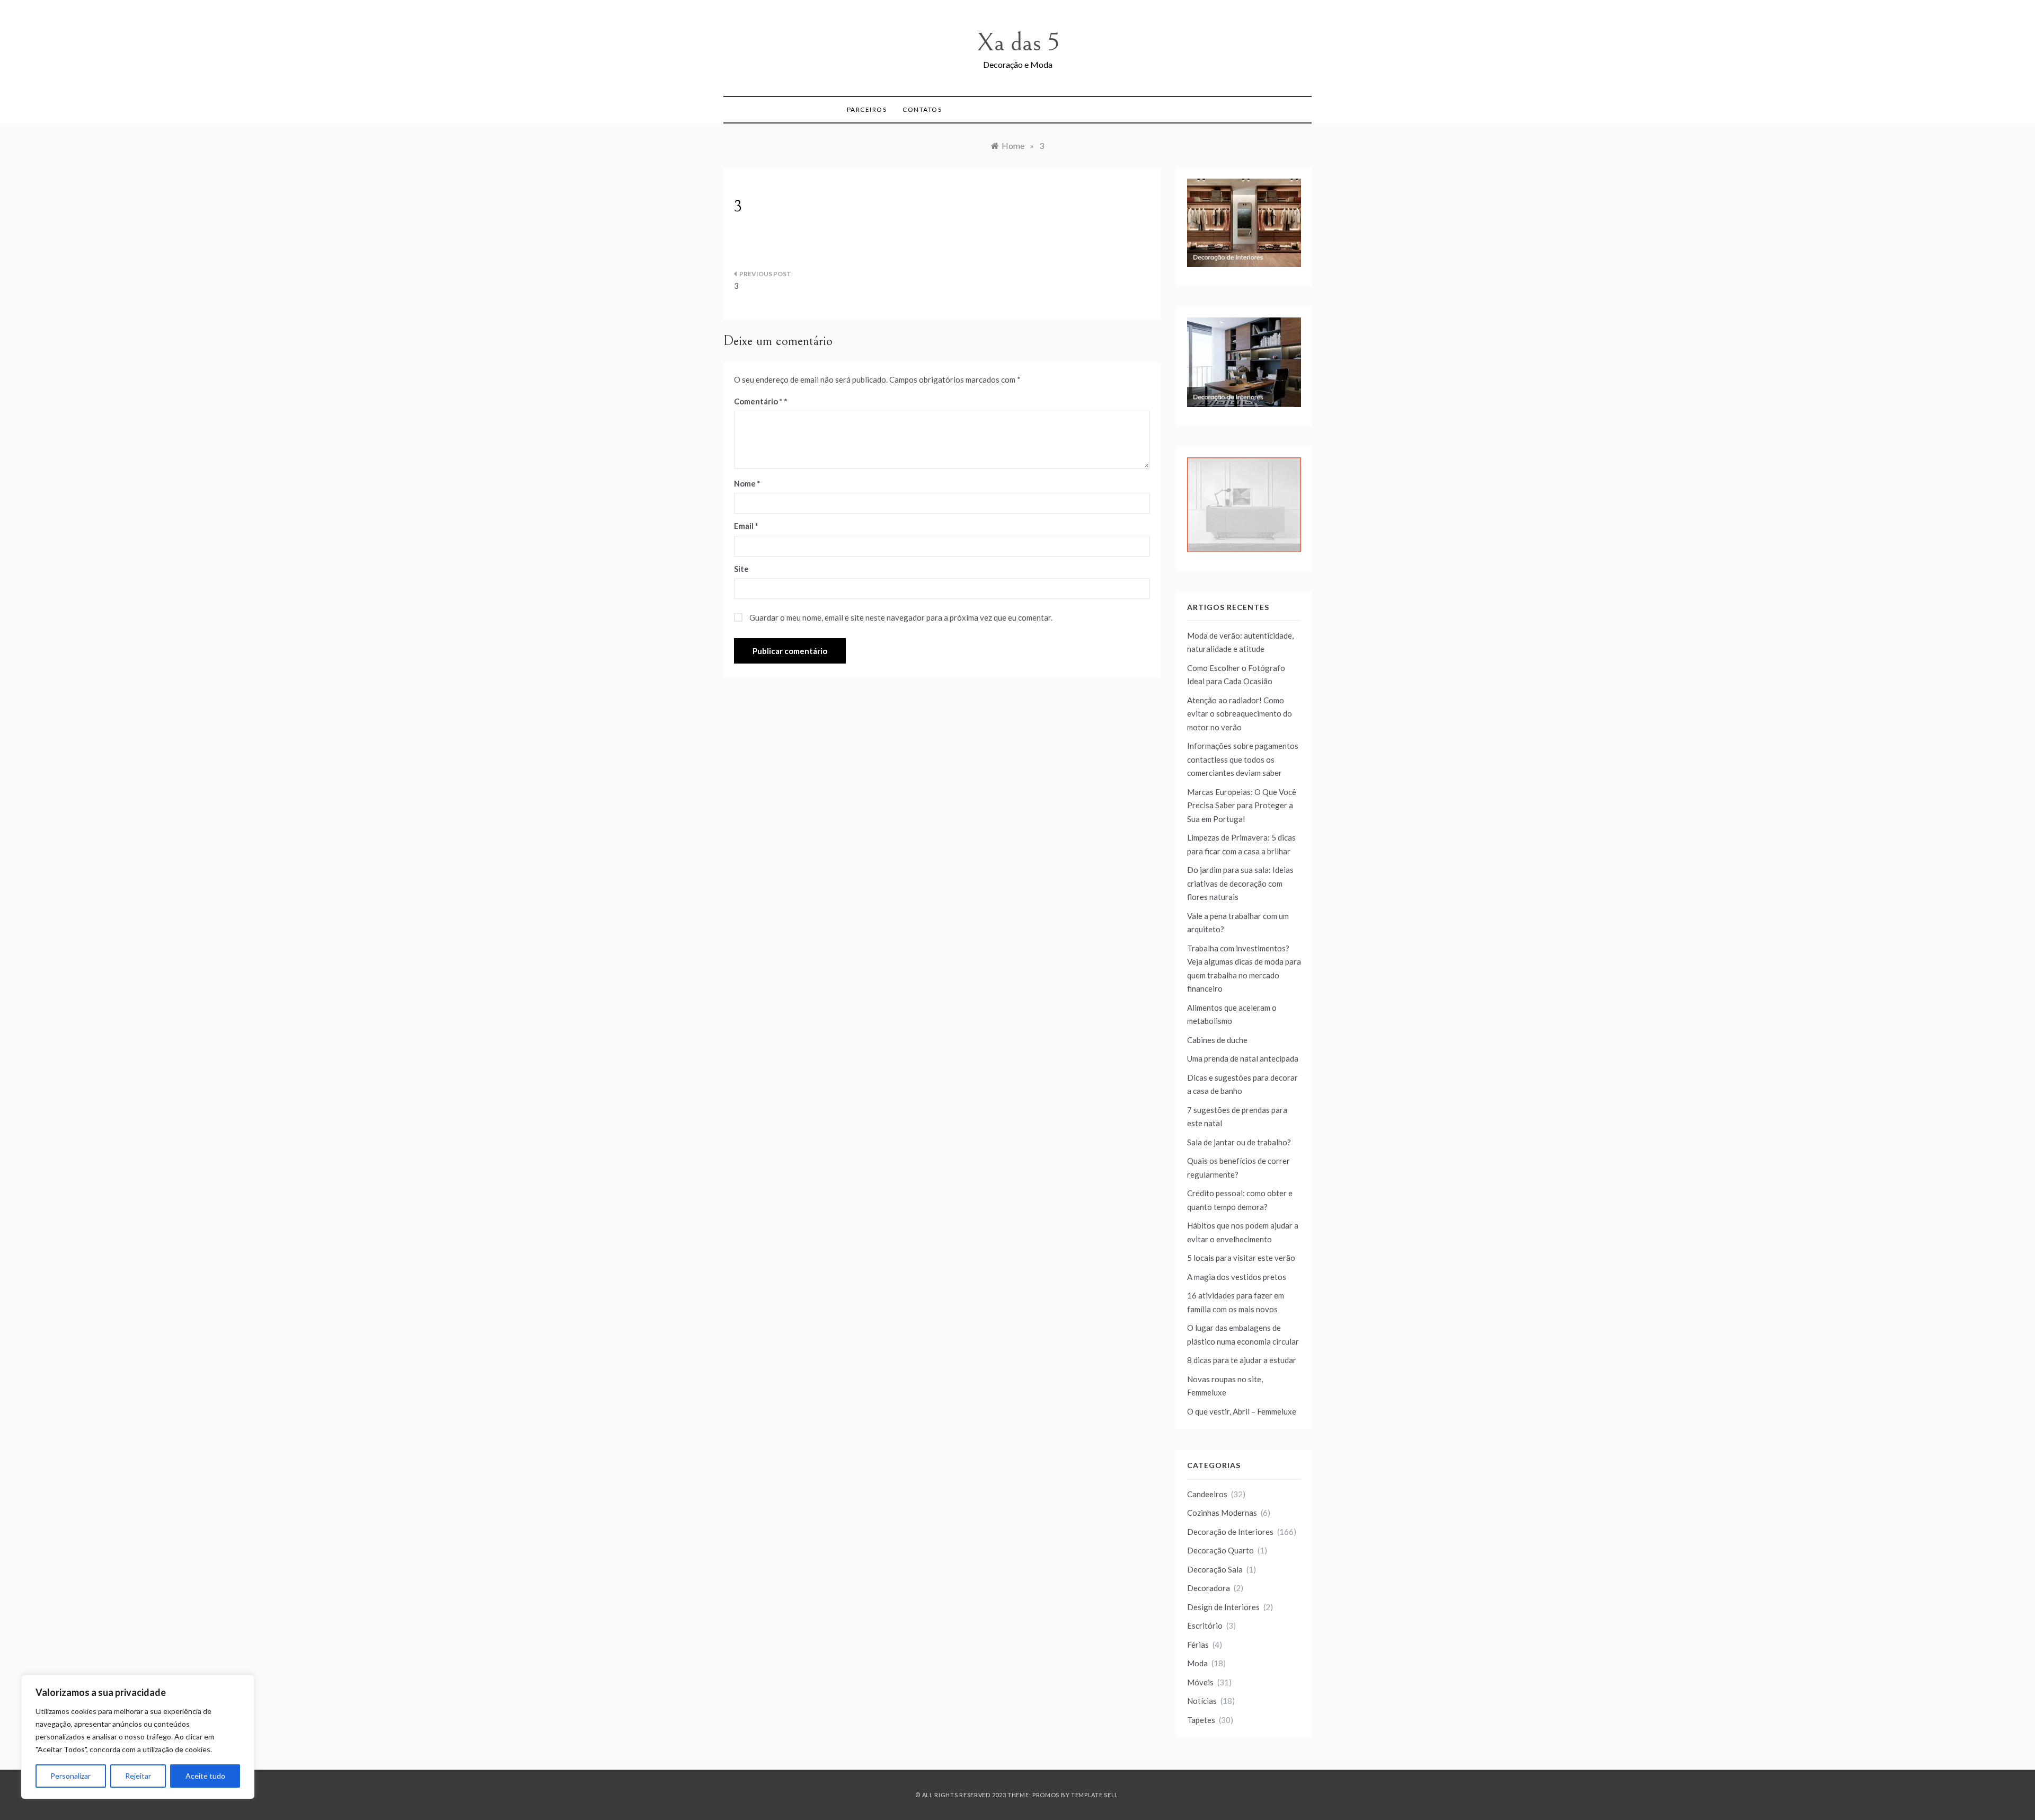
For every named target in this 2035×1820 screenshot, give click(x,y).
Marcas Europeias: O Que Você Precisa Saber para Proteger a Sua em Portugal (1242, 805)
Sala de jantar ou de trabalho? (1239, 1142)
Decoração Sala (1215, 1569)
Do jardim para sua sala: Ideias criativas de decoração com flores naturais (1240, 883)
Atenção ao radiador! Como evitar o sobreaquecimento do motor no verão (1240, 714)
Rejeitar (138, 1776)
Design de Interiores (1223, 1607)
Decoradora (1209, 1588)
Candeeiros (1207, 1494)
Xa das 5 (1018, 43)
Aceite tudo (205, 1776)
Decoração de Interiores (1230, 1532)
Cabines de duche (1217, 1040)
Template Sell (1095, 1795)
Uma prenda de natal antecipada (1243, 1058)
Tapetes (1201, 1720)
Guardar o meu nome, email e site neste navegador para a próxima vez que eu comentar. (901, 617)
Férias (1198, 1645)
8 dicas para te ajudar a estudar (1242, 1360)
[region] (138, 1737)
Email (746, 526)
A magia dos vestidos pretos (1237, 1277)
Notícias (1202, 1701)
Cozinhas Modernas (1222, 1513)
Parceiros (867, 109)
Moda (1197, 1663)
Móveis (1200, 1682)
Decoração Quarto (1220, 1550)
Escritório (1205, 1625)
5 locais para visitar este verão (1241, 1258)
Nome (747, 483)
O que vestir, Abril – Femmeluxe (1242, 1411)
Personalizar (70, 1776)
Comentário (758, 401)
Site (741, 569)
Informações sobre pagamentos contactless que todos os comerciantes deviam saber (1243, 759)
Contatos (922, 109)
